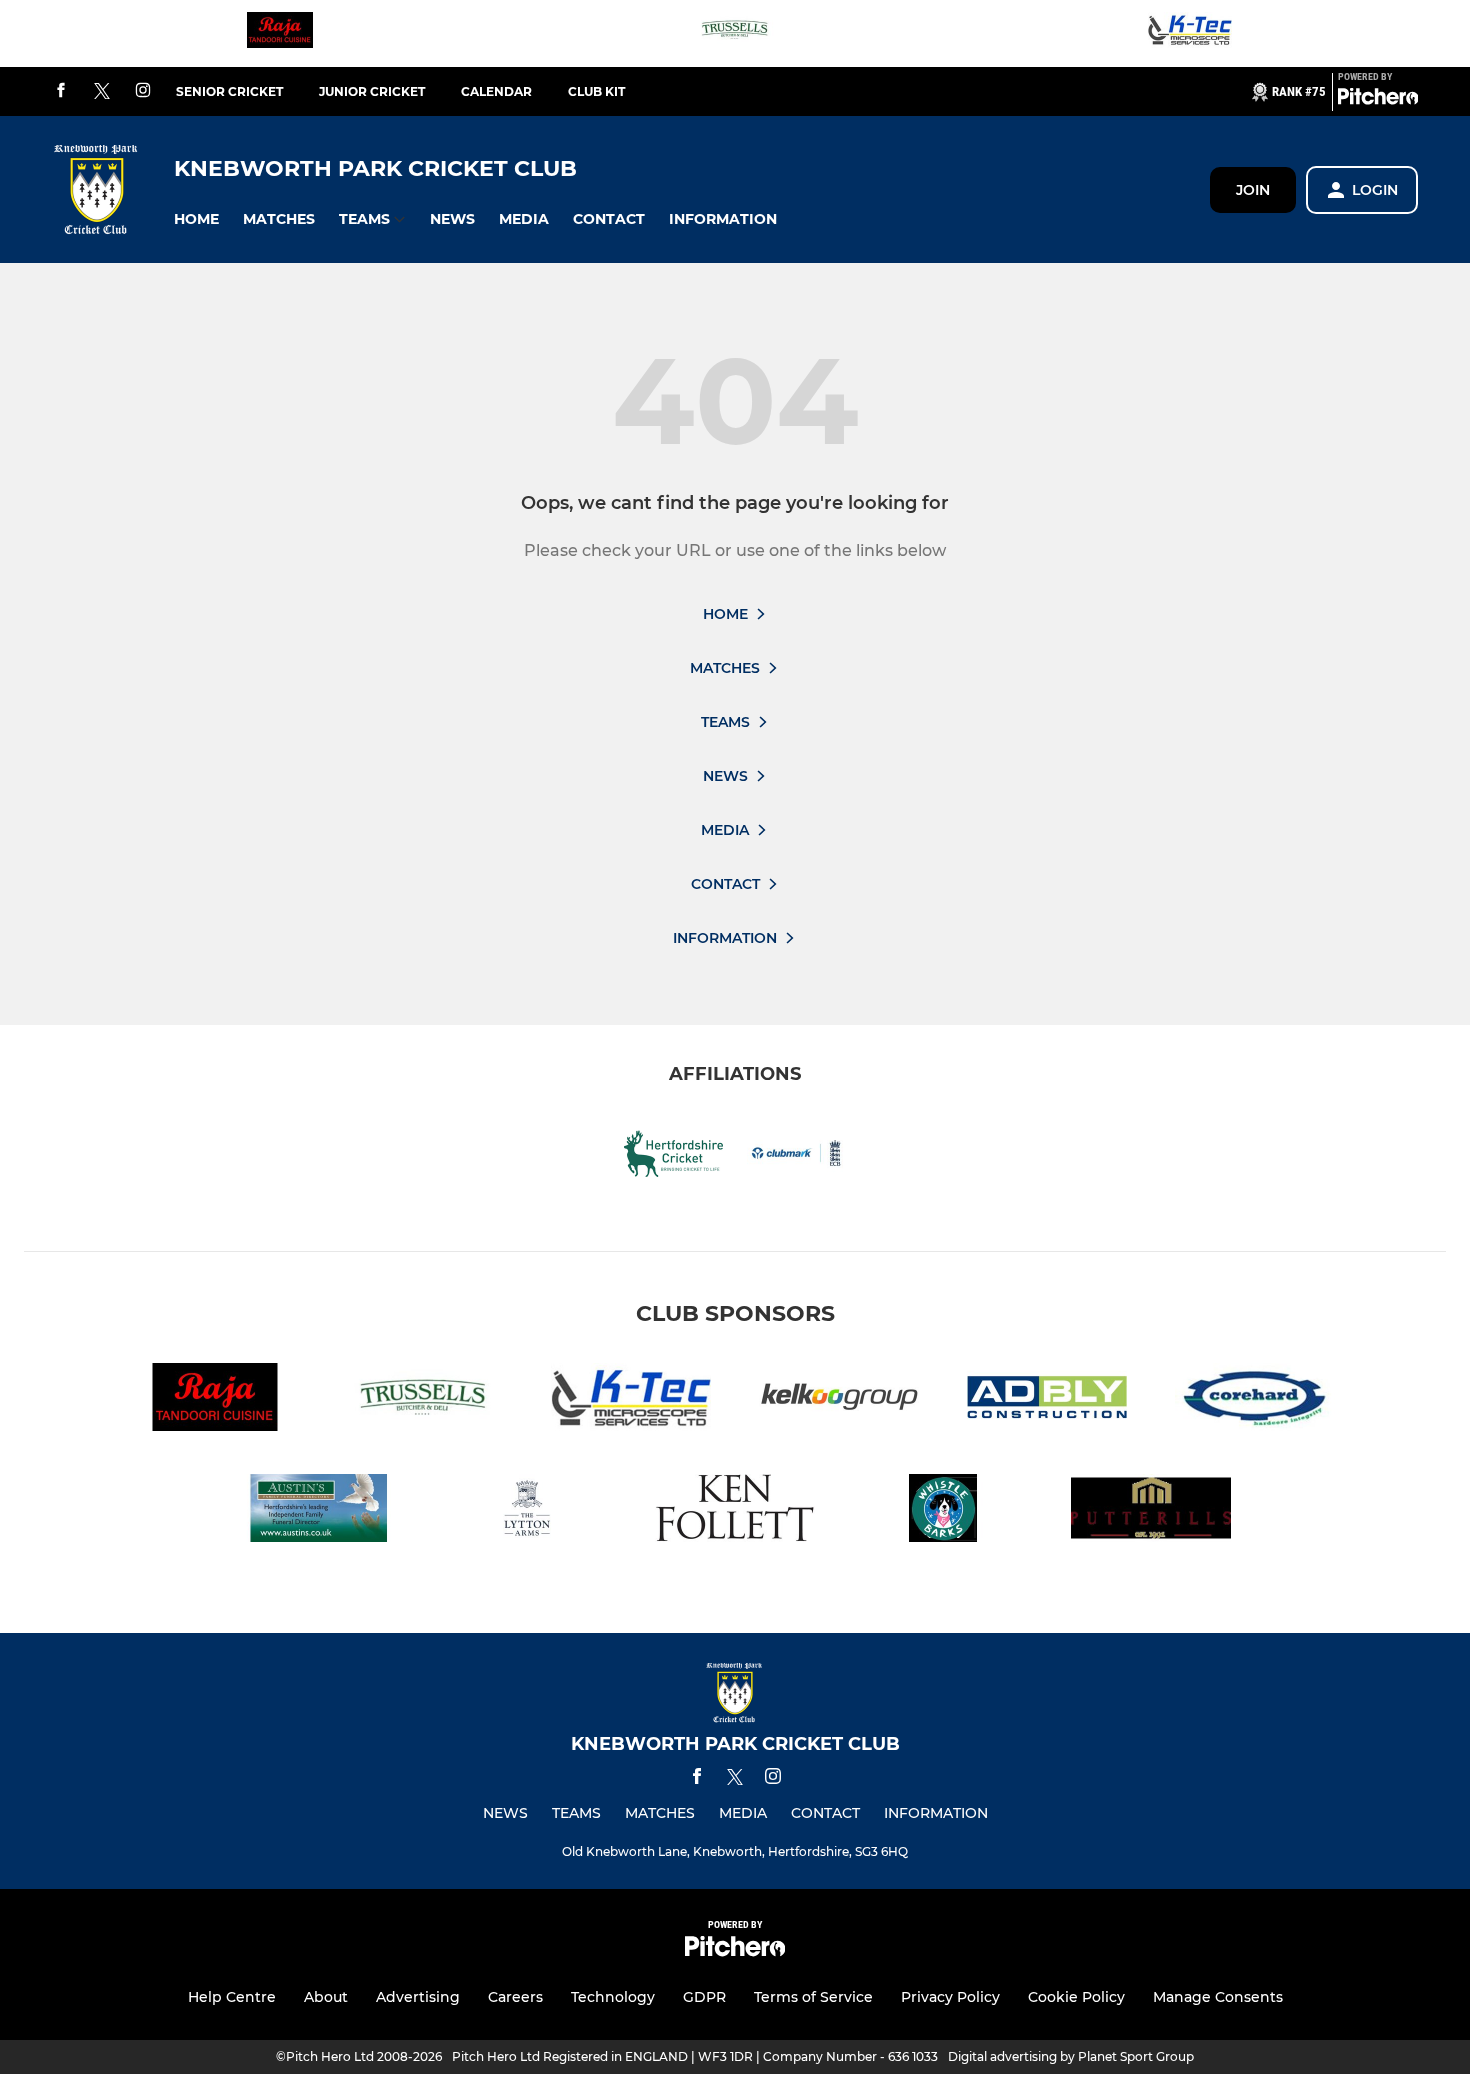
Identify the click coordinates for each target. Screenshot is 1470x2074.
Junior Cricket (372, 91)
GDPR (704, 1997)
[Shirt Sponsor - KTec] (1190, 33)
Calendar (496, 91)
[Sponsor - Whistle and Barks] (943, 1511)
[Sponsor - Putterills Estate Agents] (1151, 1511)
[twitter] (102, 92)
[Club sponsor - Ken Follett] (735, 1511)
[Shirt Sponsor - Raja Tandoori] (280, 33)
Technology (613, 1997)
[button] (196, 219)
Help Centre (232, 1997)
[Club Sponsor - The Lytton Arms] (527, 1511)
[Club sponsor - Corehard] (1255, 1400)
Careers (515, 1997)
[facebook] (61, 91)
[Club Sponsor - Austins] (319, 1511)
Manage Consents (1218, 1997)
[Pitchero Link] (1378, 100)
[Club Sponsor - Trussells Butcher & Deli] (735, 33)
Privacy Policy (950, 1997)
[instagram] (143, 91)
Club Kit (596, 91)
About (326, 1997)
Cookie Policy (1076, 1997)
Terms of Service (813, 1997)
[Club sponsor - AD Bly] (1047, 1400)
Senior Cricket (229, 91)
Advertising (418, 1997)
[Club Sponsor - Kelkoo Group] (839, 1400)
